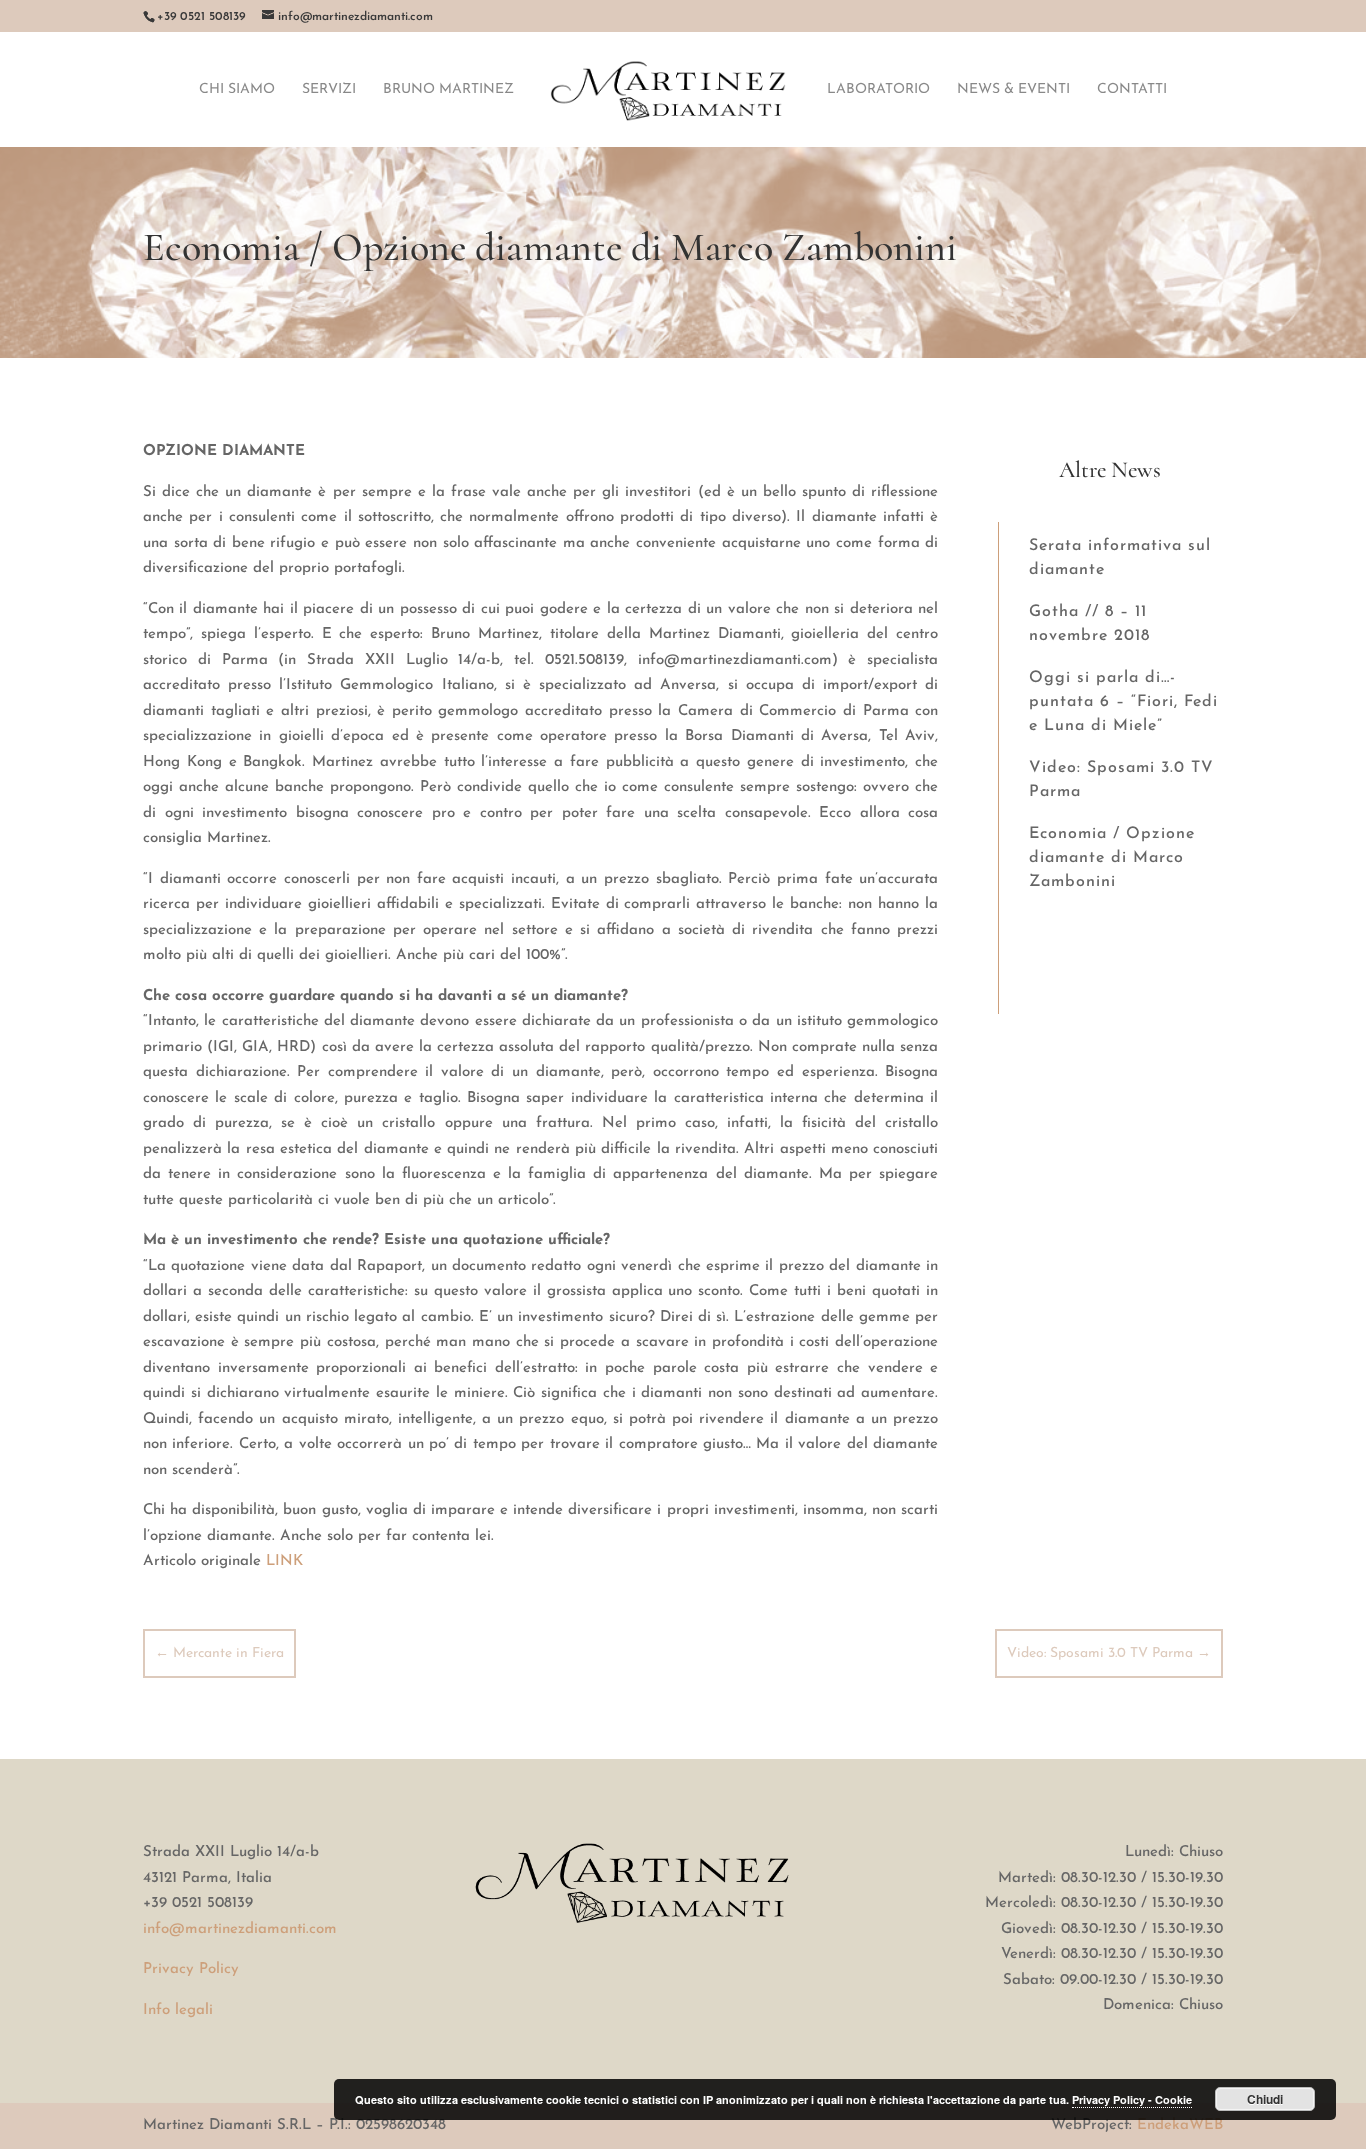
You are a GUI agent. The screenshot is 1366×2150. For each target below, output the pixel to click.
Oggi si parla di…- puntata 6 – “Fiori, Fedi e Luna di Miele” (1123, 702)
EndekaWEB (1180, 2125)
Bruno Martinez (448, 90)
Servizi (329, 90)
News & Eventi (1013, 90)
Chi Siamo (237, 90)
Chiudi (1265, 2099)
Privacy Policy (191, 1969)
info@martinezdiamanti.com (240, 1929)
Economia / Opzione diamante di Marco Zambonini (1112, 858)
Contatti (1132, 90)
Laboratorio (878, 90)
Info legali (178, 2010)
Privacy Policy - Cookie (1132, 2099)
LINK (284, 1561)
